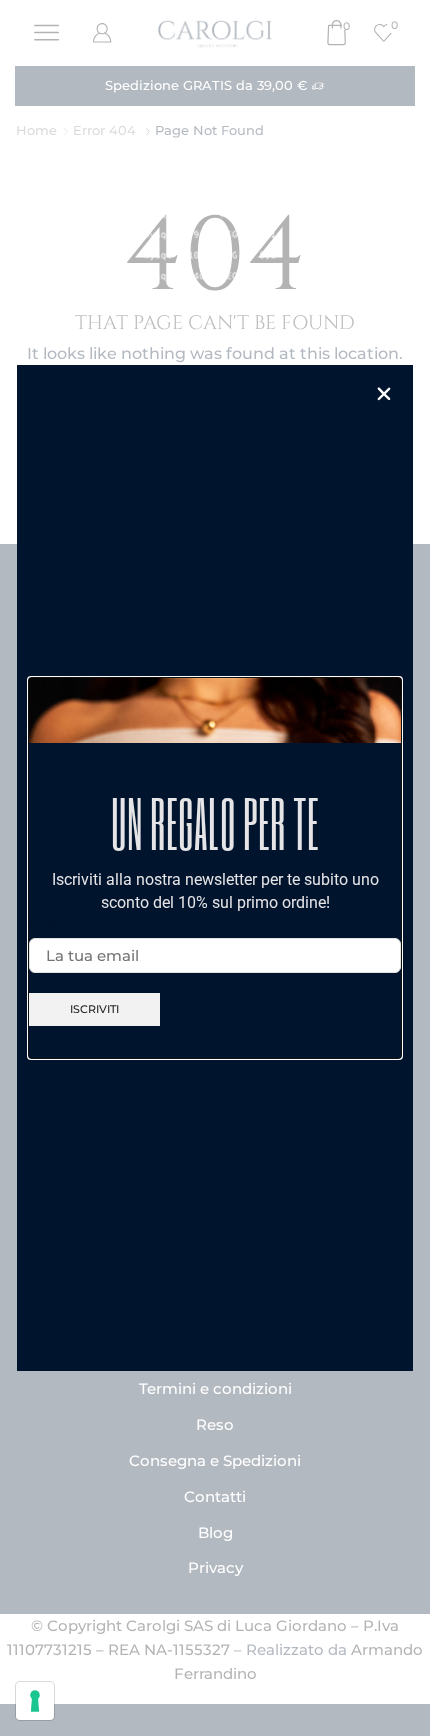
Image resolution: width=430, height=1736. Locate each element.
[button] (384, 394)
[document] (215, 868)
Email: (50, 923)
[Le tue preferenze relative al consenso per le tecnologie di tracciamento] (35, 1701)
